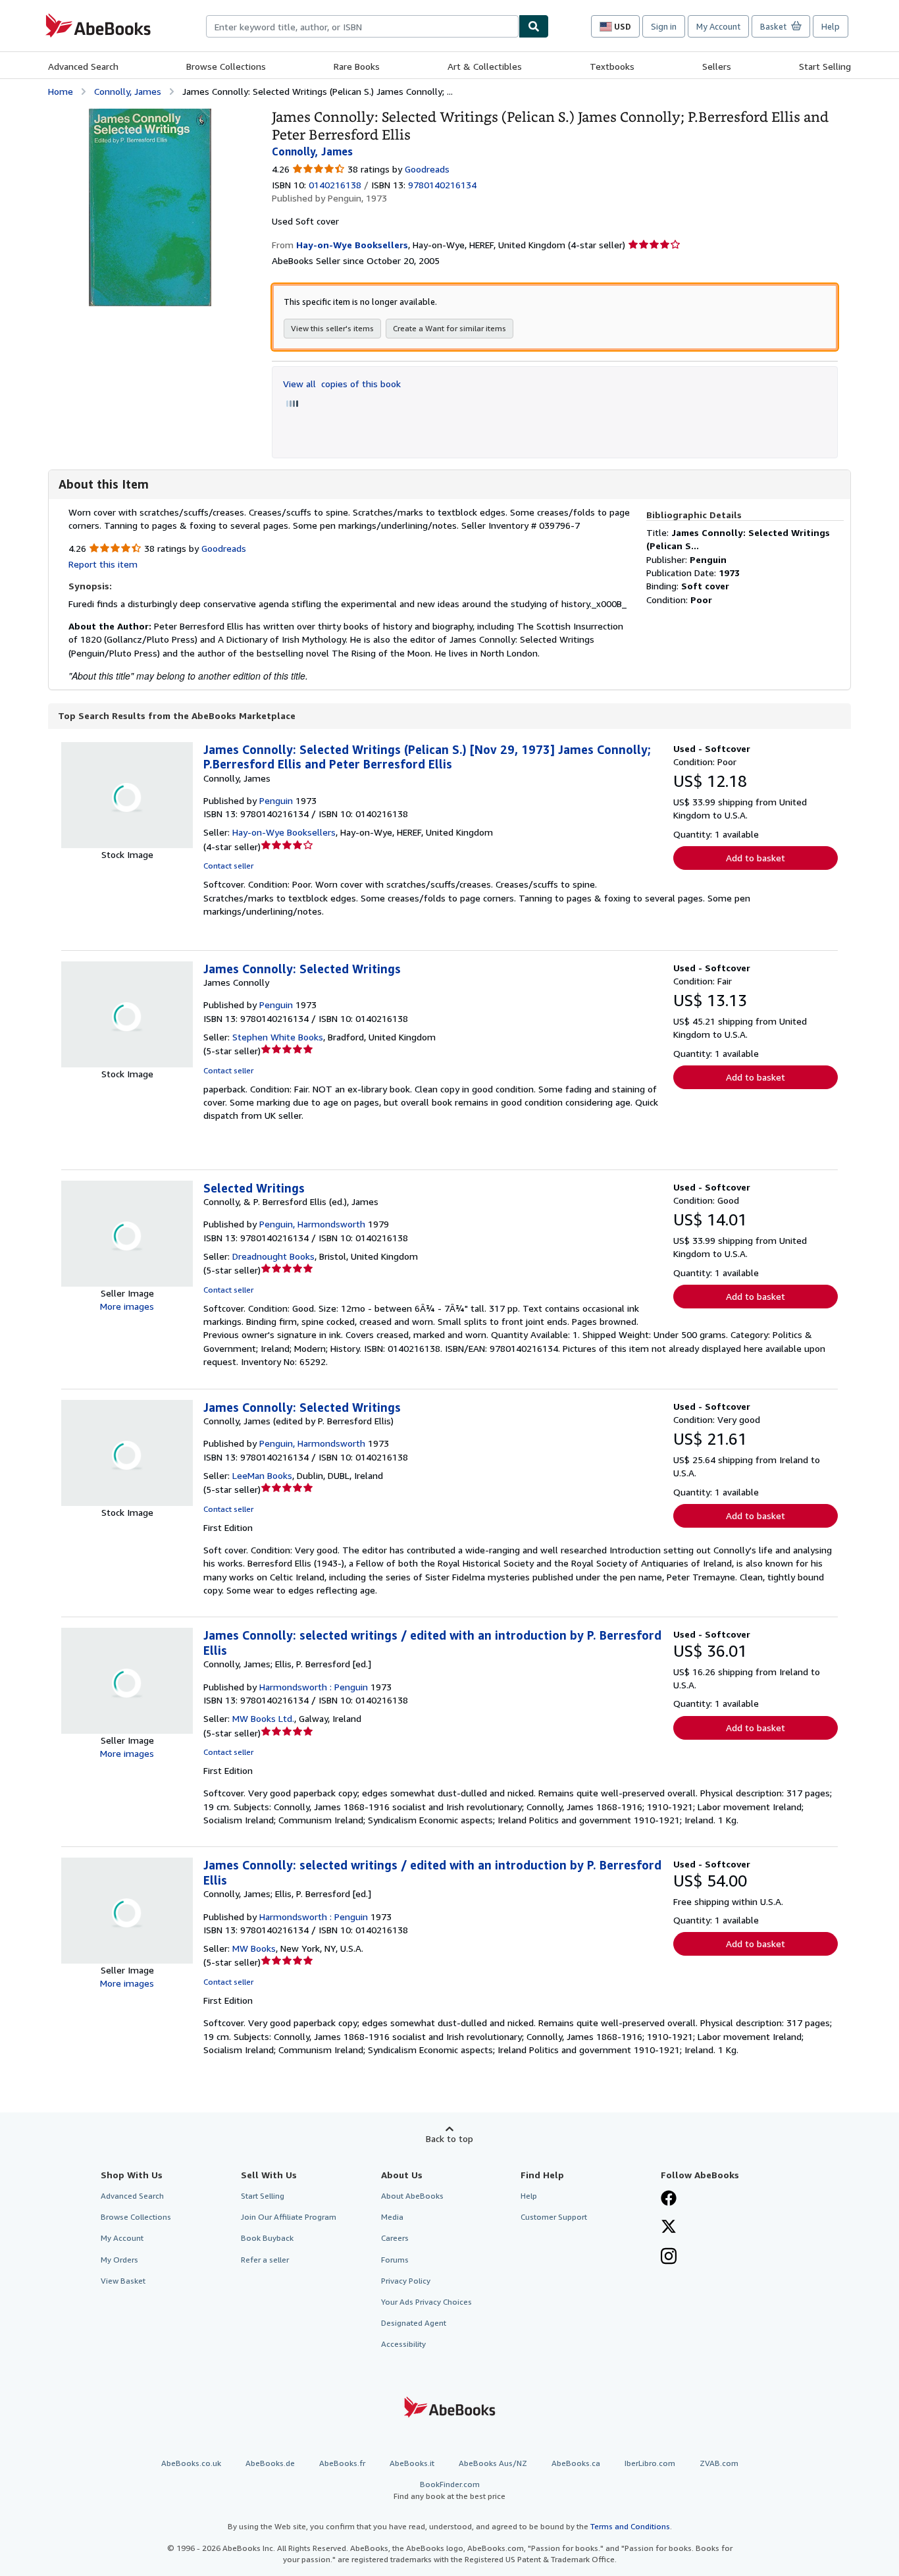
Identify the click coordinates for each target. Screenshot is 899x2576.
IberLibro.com (650, 2463)
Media (392, 2217)
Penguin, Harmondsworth (312, 1224)
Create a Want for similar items (449, 328)
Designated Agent (414, 2323)
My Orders (119, 2260)
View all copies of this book (342, 384)
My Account (718, 26)
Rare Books (357, 66)
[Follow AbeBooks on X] (669, 2228)
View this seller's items (332, 328)
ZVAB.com (719, 2463)
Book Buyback (267, 2238)
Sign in (664, 26)
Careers (395, 2238)
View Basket (123, 2281)
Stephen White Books (278, 1037)
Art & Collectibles (485, 66)
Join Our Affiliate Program (289, 2217)
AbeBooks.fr (342, 2463)
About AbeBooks (412, 2196)
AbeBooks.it (412, 2463)
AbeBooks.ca (576, 2463)
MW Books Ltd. (263, 1718)
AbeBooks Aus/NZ (493, 2463)
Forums (395, 2260)
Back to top (449, 2138)
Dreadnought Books (273, 1256)
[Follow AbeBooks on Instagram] (669, 2257)
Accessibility (403, 2344)
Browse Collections (226, 66)
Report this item (103, 564)
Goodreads (427, 169)
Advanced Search (83, 66)
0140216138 (335, 185)
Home (61, 91)
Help (831, 26)
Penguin (276, 800)
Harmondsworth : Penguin (314, 1687)
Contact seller (228, 866)
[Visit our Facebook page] (669, 2199)
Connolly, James (128, 91)
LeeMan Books (262, 1475)
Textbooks (612, 66)
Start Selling (825, 66)
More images (127, 1306)
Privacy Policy (406, 2281)
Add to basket (756, 858)
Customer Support (554, 2217)
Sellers (717, 66)
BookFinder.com (449, 2490)
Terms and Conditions (630, 2526)
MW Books (254, 1948)
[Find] (534, 26)
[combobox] (362, 26)
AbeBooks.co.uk (191, 2463)
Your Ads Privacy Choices (426, 2302)
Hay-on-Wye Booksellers (284, 832)
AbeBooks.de (270, 2463)
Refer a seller (265, 2260)
